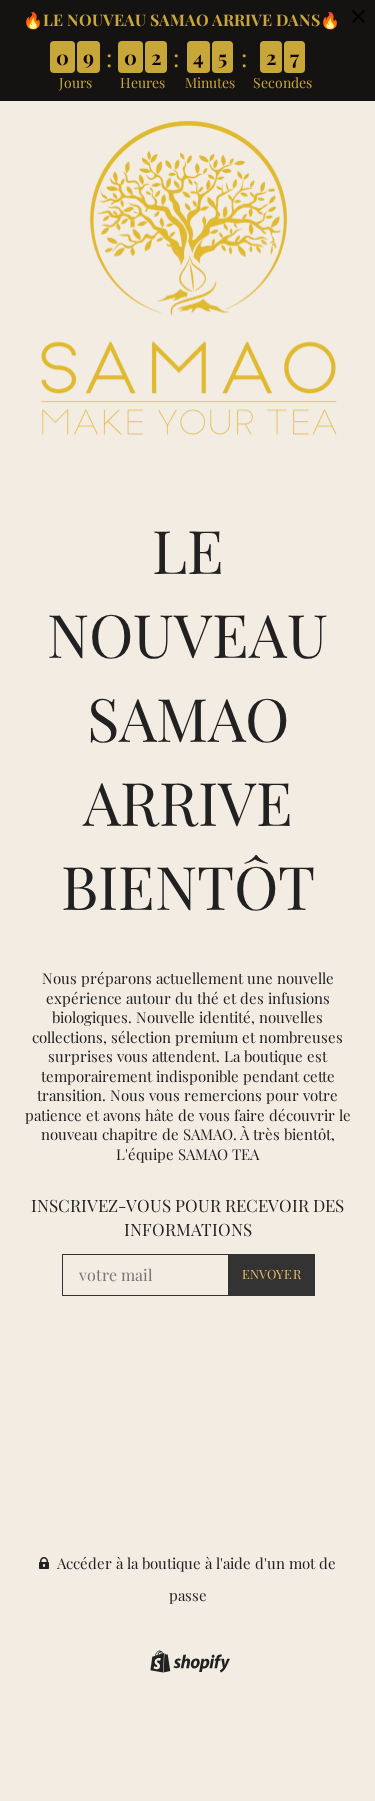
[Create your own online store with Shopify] (187, 1665)
